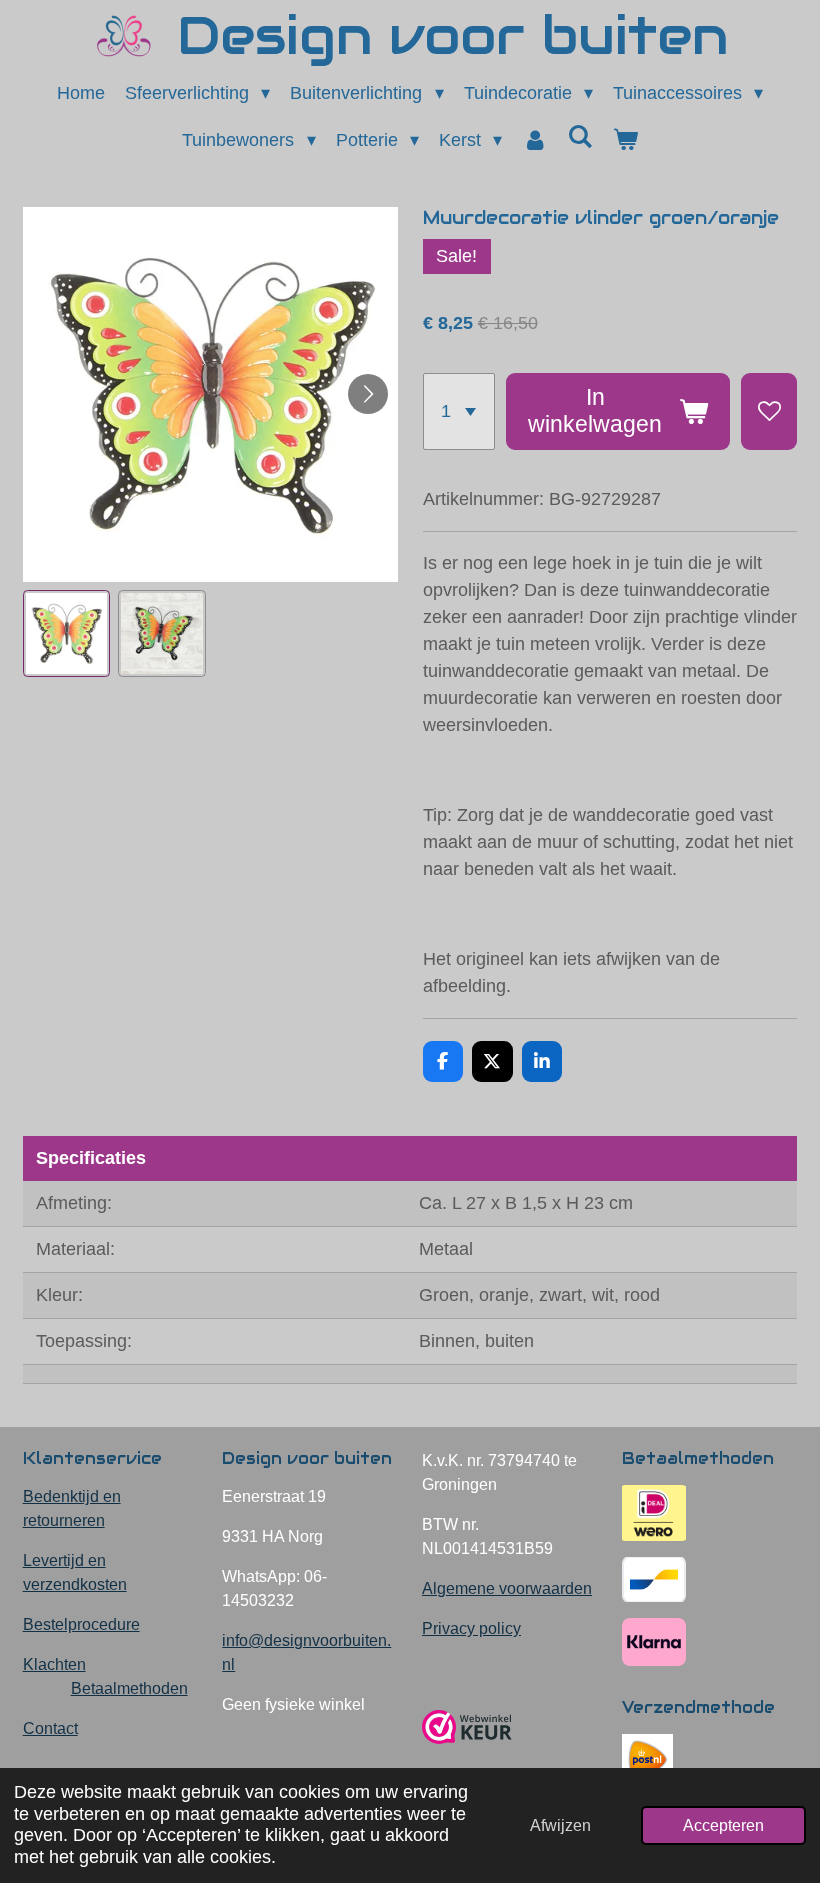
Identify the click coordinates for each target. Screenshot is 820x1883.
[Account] (534, 140)
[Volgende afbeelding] (368, 394)
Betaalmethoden (129, 1688)
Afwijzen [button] (560, 1825)
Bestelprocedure (81, 1624)
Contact (50, 1728)
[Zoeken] (579, 137)
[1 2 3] (459, 411)
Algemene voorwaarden (507, 1588)
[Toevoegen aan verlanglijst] (769, 411)
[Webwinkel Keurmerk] (467, 1751)
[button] (67, 634)
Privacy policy (471, 1628)
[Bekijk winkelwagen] (624, 140)
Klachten (54, 1664)
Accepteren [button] (723, 1825)
